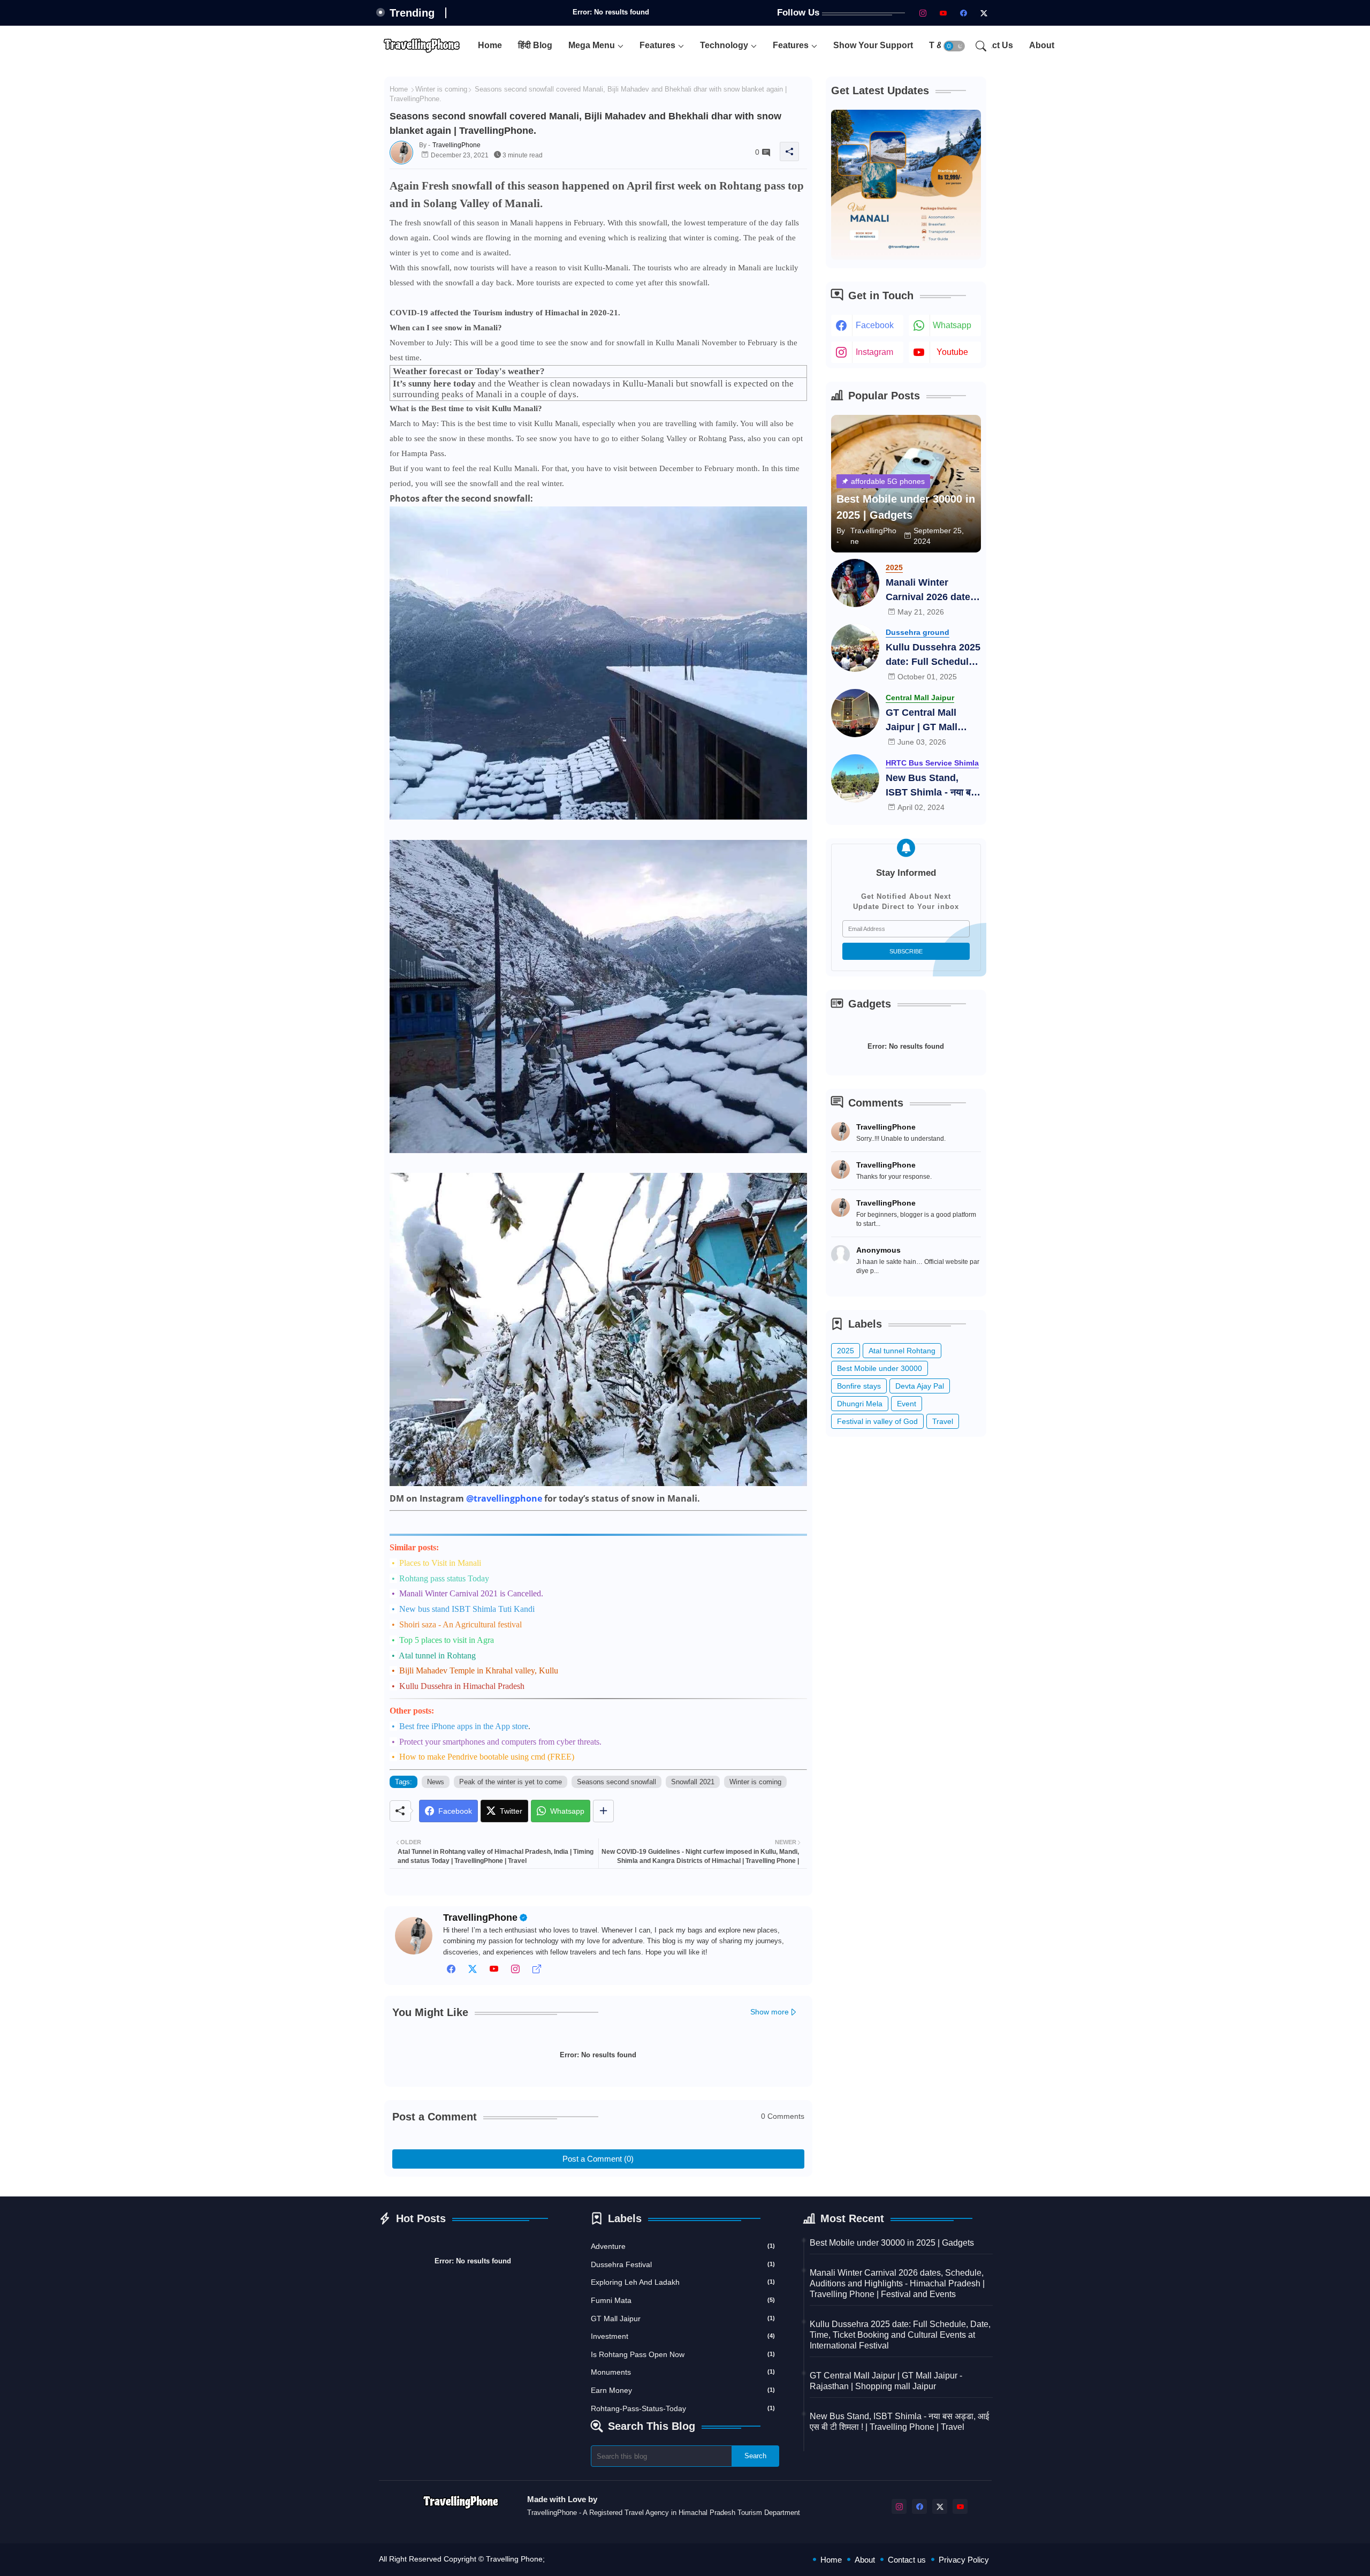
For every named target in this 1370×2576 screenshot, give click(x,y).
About (1042, 45)
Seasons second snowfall (616, 1782)
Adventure (683, 2246)
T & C (940, 45)
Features (657, 45)
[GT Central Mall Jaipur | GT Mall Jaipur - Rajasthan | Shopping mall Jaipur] (855, 713)
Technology (724, 45)
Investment (683, 2336)
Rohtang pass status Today (444, 1578)
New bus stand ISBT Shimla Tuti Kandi (467, 1609)
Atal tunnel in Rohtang (437, 1656)
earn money (683, 2390)
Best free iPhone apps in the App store (464, 1726)
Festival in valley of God (877, 1421)
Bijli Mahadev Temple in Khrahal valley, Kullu (479, 1670)
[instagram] (923, 13)
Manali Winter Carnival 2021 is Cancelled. (471, 1593)
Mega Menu (592, 45)
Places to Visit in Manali (440, 1563)
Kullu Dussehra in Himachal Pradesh (462, 1686)
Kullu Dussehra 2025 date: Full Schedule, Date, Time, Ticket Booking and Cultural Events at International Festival (933, 656)
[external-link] (537, 1972)
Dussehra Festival (683, 2264)
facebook (875, 325)
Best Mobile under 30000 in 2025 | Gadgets (892, 2243)
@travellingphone (504, 1498)
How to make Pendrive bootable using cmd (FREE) (487, 1757)
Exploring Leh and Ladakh (683, 2282)
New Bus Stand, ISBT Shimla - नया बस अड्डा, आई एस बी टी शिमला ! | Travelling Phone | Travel (931, 786)
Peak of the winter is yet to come (511, 1782)
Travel (943, 1421)
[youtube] (943, 13)
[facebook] (964, 13)
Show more (770, 2012)
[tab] (490, 46)
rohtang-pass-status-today (683, 2408)
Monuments (683, 2372)
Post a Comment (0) (598, 2159)
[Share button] (603, 1811)
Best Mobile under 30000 (880, 1368)
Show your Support (873, 45)
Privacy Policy (964, 2560)
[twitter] (473, 1972)
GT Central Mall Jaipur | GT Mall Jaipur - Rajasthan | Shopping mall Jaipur (930, 721)
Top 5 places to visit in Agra (447, 1640)
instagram (874, 352)
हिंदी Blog (535, 45)
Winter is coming (441, 89)
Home (490, 45)
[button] (954, 46)
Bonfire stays (859, 1386)
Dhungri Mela (860, 1404)
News (436, 1782)
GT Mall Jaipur (683, 2319)
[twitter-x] (984, 13)
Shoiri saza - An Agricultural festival (461, 1624)
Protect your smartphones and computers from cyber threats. (500, 1742)
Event (907, 1404)
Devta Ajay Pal (920, 1386)
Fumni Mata (683, 2300)
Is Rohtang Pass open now (683, 2354)
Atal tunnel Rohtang (902, 1351)
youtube (952, 352)
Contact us (907, 2560)
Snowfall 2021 (693, 1782)
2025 (846, 1351)
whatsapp (952, 325)
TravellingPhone (480, 1918)
